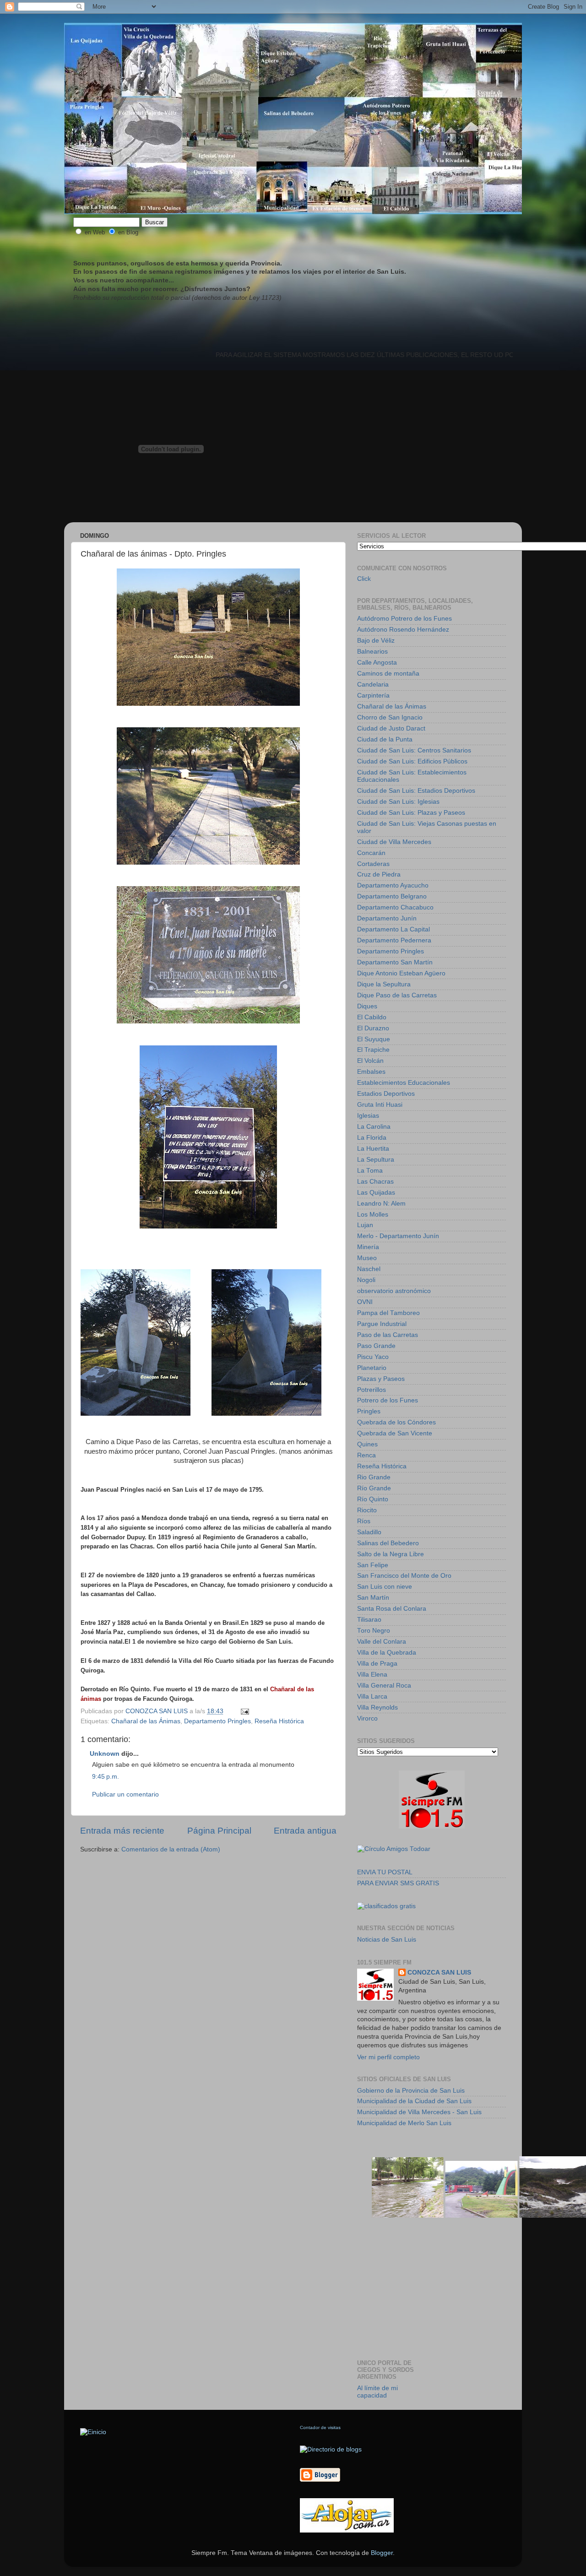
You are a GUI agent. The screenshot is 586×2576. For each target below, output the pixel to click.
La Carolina (374, 1127)
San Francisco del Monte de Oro (404, 1576)
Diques (367, 1006)
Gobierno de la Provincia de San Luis (411, 2091)
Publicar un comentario (125, 1794)
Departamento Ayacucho (393, 885)
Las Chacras (375, 1182)
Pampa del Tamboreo (388, 1313)
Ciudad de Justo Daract (391, 728)
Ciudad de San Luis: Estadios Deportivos (416, 791)
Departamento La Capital (393, 929)
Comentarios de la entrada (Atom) (171, 1849)
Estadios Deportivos (386, 1094)
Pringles (369, 1411)
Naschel (369, 1269)
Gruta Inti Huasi (380, 1105)
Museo (367, 1258)
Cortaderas (373, 864)
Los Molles (373, 1215)
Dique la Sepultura (384, 984)
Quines (367, 1444)
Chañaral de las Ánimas (146, 1721)
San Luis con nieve (385, 1587)
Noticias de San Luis (387, 1940)
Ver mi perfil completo (388, 2057)
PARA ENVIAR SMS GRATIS (398, 1883)
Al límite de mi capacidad (377, 2392)
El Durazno (373, 1028)
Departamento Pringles (217, 1721)
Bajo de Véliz (376, 641)
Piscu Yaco (373, 1357)
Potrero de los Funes (388, 1400)
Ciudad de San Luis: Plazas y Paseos (411, 813)
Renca (366, 1455)
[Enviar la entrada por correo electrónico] (244, 1711)
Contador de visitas (320, 2427)
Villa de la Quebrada (387, 1653)
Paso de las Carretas (388, 1335)
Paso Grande (376, 1346)
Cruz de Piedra (379, 874)
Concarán (371, 853)
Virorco (367, 1718)
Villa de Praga (377, 1664)
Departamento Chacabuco (395, 907)
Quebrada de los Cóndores (396, 1422)
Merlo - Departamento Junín (398, 1236)
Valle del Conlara (382, 1642)
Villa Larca (372, 1697)
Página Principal (219, 1831)
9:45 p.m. (106, 1777)
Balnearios (372, 652)
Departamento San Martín (395, 962)
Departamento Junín (387, 918)
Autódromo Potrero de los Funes (404, 619)
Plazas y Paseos (381, 1379)
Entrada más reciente (122, 1831)
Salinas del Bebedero (388, 1543)
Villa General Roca (384, 1686)
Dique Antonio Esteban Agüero (401, 973)
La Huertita (373, 1149)
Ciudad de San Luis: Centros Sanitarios (414, 750)
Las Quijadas (376, 1193)
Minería (368, 1247)
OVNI (365, 1302)
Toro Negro (374, 1631)
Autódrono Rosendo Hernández (403, 630)
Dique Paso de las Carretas (397, 995)
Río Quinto (373, 1499)
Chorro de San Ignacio (390, 717)
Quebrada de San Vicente (395, 1433)
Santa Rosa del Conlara (392, 1609)
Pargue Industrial (382, 1324)
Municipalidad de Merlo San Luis (404, 2123)
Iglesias (368, 1116)
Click (364, 579)
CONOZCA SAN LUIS (439, 1973)
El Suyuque (374, 1039)
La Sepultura (376, 1160)
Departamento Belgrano (392, 896)
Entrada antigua (305, 1831)
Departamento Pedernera (394, 940)
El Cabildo (372, 1017)
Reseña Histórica (279, 1721)
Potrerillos (372, 1390)
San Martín (373, 1598)
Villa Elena (372, 1675)
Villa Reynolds (377, 1707)
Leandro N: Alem (381, 1204)
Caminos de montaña (388, 674)
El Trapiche (373, 1050)
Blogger (382, 2553)
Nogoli (366, 1280)
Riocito (367, 1510)
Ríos (364, 1521)
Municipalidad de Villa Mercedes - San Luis (419, 2112)
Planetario (372, 1368)
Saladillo (369, 1532)
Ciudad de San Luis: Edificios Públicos (412, 761)
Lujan (365, 1225)
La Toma (370, 1171)
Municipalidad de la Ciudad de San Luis (414, 2101)
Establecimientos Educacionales (404, 1083)
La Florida (372, 1138)
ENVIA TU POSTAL (385, 1872)
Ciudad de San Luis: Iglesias (398, 802)
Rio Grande (374, 1477)
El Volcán (370, 1061)
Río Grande (374, 1488)
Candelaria (373, 685)
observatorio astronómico (394, 1291)
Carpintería (373, 695)
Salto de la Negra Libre (391, 1554)
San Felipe (373, 1565)
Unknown (105, 1754)
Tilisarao (369, 1620)
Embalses (371, 1072)
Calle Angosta (377, 663)
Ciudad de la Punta (385, 739)
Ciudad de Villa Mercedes (394, 842)
